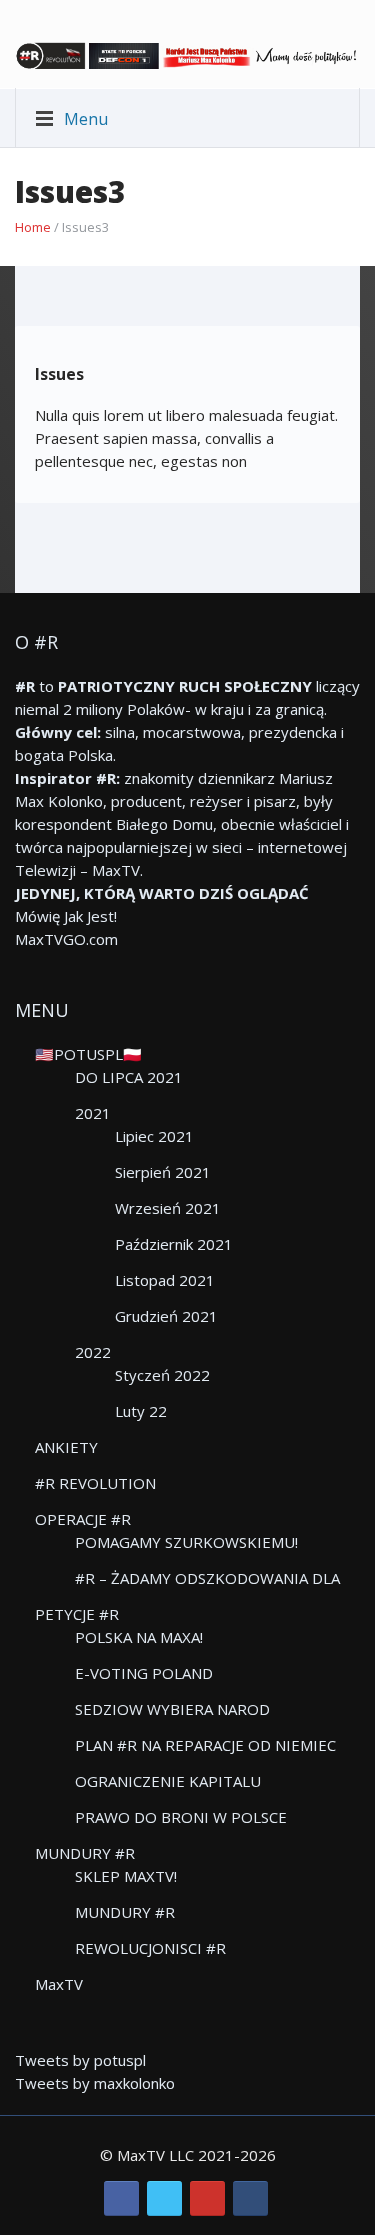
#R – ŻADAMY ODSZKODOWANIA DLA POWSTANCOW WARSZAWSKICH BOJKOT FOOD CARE (207, 1579)
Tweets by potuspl (80, 2060)
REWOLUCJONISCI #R (150, 1948)
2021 (93, 1113)
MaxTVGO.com (66, 939)
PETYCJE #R (77, 1614)
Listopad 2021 (165, 1280)
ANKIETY (66, 1447)
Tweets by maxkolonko (95, 2083)
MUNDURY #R (85, 1853)
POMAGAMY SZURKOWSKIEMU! (186, 1542)
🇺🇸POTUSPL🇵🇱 (88, 1054)
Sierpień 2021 (163, 1172)
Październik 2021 (174, 1244)
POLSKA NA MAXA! (139, 1637)
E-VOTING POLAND (144, 1673)
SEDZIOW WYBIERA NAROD (172, 1709)
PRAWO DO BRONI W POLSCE (181, 1817)
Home (33, 227)
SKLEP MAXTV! (126, 1876)
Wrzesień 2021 (168, 1208)
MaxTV (59, 1984)
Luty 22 (141, 1411)
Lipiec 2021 (154, 1136)
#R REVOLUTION (95, 1483)
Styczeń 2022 (162, 1375)
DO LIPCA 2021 (129, 1077)
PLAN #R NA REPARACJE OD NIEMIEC (205, 1745)
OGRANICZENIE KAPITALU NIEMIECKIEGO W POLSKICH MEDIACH (213, 1782)
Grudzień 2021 (166, 1316)
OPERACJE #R (83, 1519)
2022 (93, 1352)
